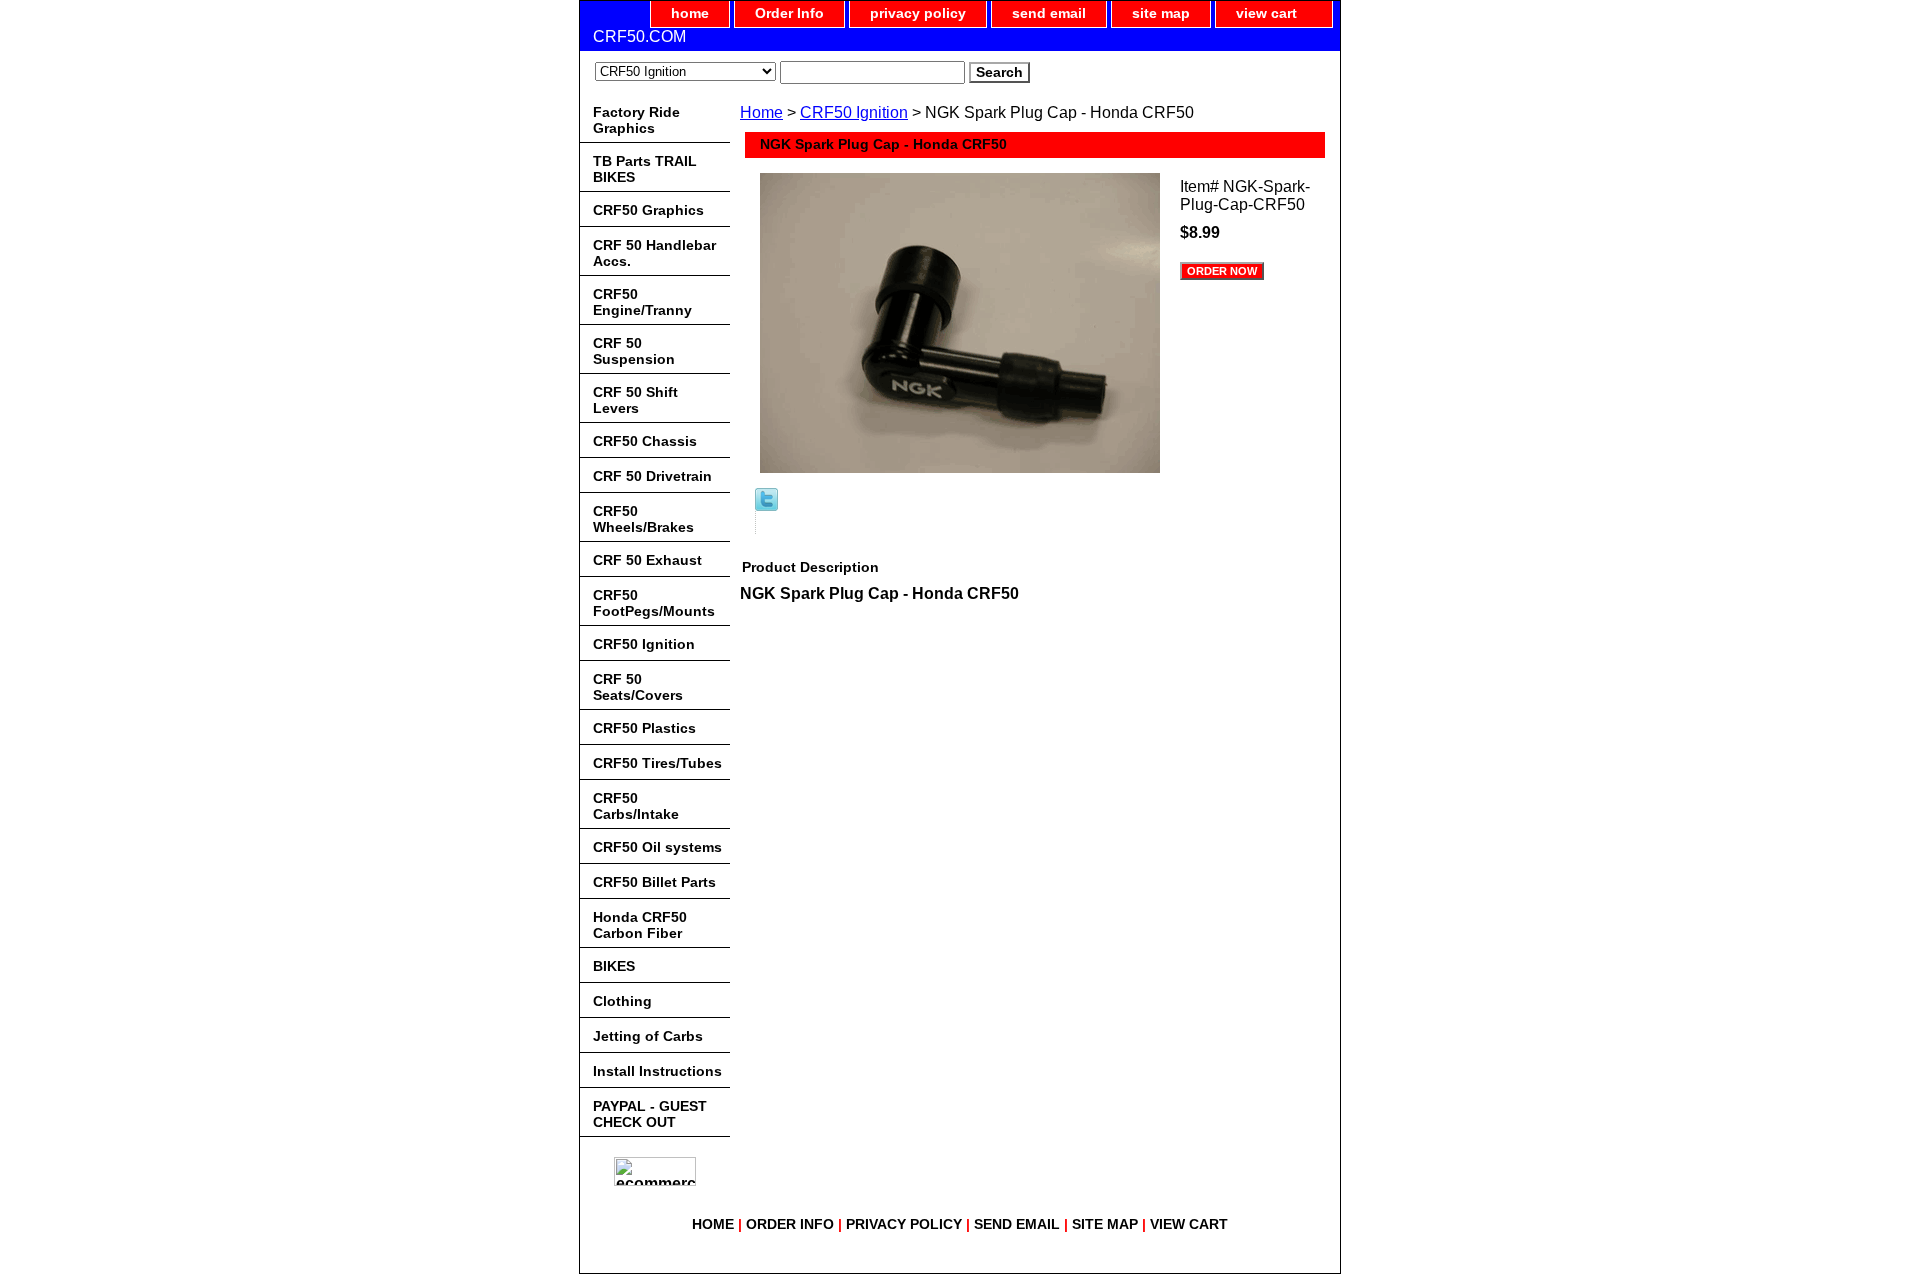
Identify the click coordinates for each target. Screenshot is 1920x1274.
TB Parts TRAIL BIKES (645, 169)
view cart (1266, 13)
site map (1161, 13)
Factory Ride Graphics (636, 120)
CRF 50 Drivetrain (652, 476)
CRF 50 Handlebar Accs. (654, 253)
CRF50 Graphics (648, 210)
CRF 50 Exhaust (647, 560)
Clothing (622, 1001)
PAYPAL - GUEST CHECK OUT (650, 1114)
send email (1049, 13)
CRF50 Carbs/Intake (636, 806)
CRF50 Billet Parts (654, 882)
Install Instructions (657, 1071)
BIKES (614, 966)
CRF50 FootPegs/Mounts (654, 603)
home (690, 13)
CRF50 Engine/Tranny (642, 302)
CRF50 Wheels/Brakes (643, 519)
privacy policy (918, 13)
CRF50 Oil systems (657, 847)
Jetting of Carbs (648, 1036)
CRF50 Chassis (645, 441)
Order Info (789, 13)
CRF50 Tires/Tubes (657, 763)
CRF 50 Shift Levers (635, 400)
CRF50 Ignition (854, 112)
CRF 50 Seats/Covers (638, 687)
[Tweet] (766, 505)
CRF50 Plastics (644, 728)
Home (761, 112)
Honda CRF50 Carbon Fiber (640, 925)
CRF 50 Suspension (634, 351)
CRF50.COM (639, 36)
